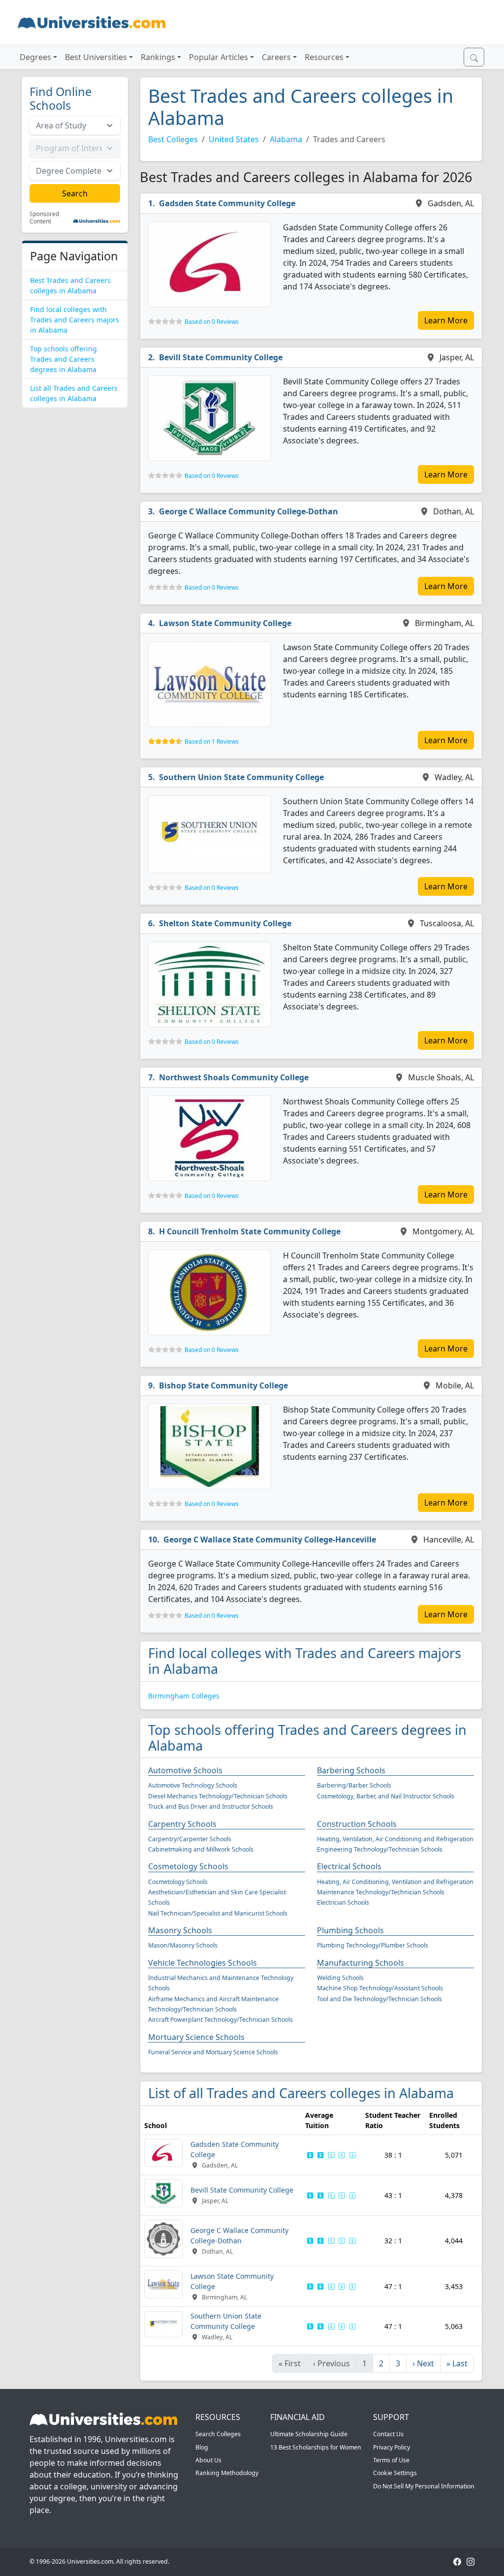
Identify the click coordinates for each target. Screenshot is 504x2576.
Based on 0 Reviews (212, 322)
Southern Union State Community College (241, 777)
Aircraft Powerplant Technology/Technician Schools (220, 2020)
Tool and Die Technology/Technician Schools (379, 1999)
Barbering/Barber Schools (354, 1785)
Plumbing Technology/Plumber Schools (373, 1945)
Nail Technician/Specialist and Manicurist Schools (218, 1913)
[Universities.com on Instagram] (471, 2561)
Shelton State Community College (225, 923)
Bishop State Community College (223, 1385)
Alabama (286, 139)
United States (234, 139)
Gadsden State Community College (227, 203)
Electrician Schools (343, 1902)
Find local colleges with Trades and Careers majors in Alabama (75, 320)
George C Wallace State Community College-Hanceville (270, 1539)
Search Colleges (218, 2434)
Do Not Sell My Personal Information (424, 2486)
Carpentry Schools (182, 1824)
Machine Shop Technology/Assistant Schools (380, 1988)
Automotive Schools (185, 1770)
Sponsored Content (44, 218)
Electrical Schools (349, 1866)
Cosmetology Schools (188, 1866)
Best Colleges (173, 139)
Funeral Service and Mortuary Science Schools (213, 2052)
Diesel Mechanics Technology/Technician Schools (218, 1796)
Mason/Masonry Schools (183, 1945)
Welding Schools (340, 1978)
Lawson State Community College (225, 623)
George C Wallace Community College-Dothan (249, 511)
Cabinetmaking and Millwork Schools (201, 1849)
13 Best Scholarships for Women (316, 2447)
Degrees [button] (35, 57)
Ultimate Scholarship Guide (309, 2434)
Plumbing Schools (350, 1930)
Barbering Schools (351, 1770)
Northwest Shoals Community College (234, 1077)
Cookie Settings (395, 2473)
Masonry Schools (180, 1930)
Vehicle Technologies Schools (203, 1963)
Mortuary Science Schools (196, 2037)
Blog (202, 2447)
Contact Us (388, 2434)
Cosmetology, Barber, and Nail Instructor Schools (386, 1796)
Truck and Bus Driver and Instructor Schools (211, 1806)
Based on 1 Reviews (212, 741)
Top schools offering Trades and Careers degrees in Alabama (63, 359)
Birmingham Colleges (184, 1696)
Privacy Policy (392, 2447)
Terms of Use (391, 2460)
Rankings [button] (158, 57)
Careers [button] (276, 57)
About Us (208, 2460)
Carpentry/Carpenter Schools (190, 1839)
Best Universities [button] (96, 57)
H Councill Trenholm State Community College (250, 1231)
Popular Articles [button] (219, 57)
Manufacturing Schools (361, 1963)
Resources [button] (324, 57)
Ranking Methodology (227, 2473)
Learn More (446, 320)
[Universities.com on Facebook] (457, 2561)
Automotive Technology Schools (193, 1785)
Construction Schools (357, 1824)
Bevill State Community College (221, 357)
